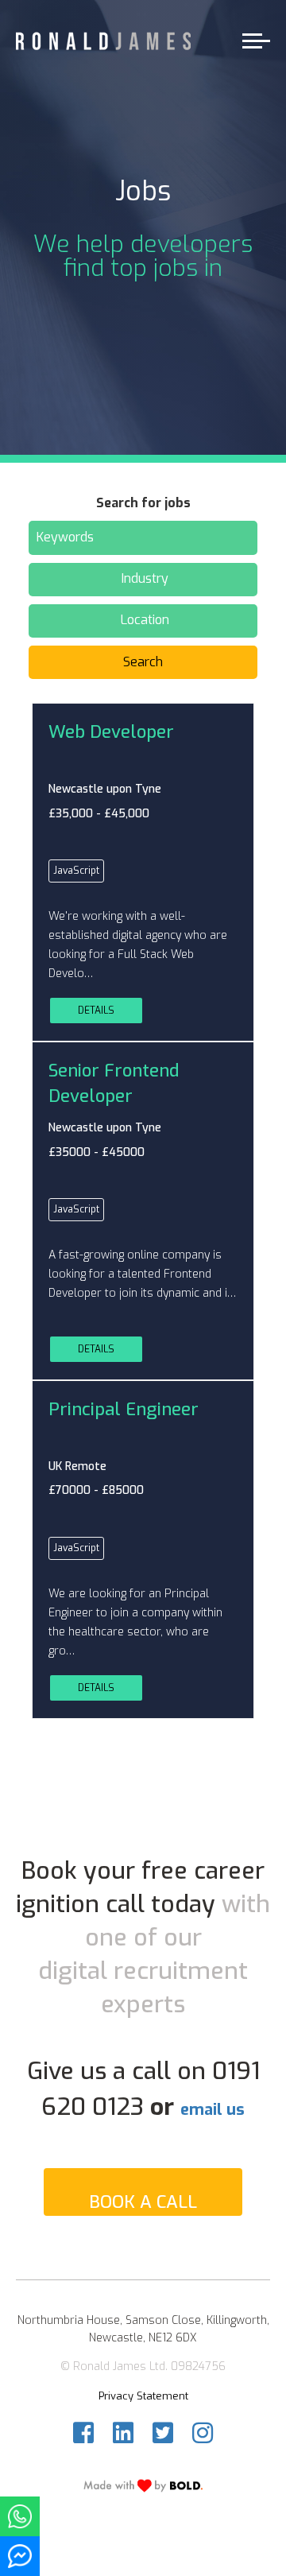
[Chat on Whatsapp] (20, 2516)
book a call (143, 2202)
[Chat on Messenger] (20, 2556)
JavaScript (76, 871)
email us (213, 2110)
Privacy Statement (143, 2396)
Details (96, 1011)
